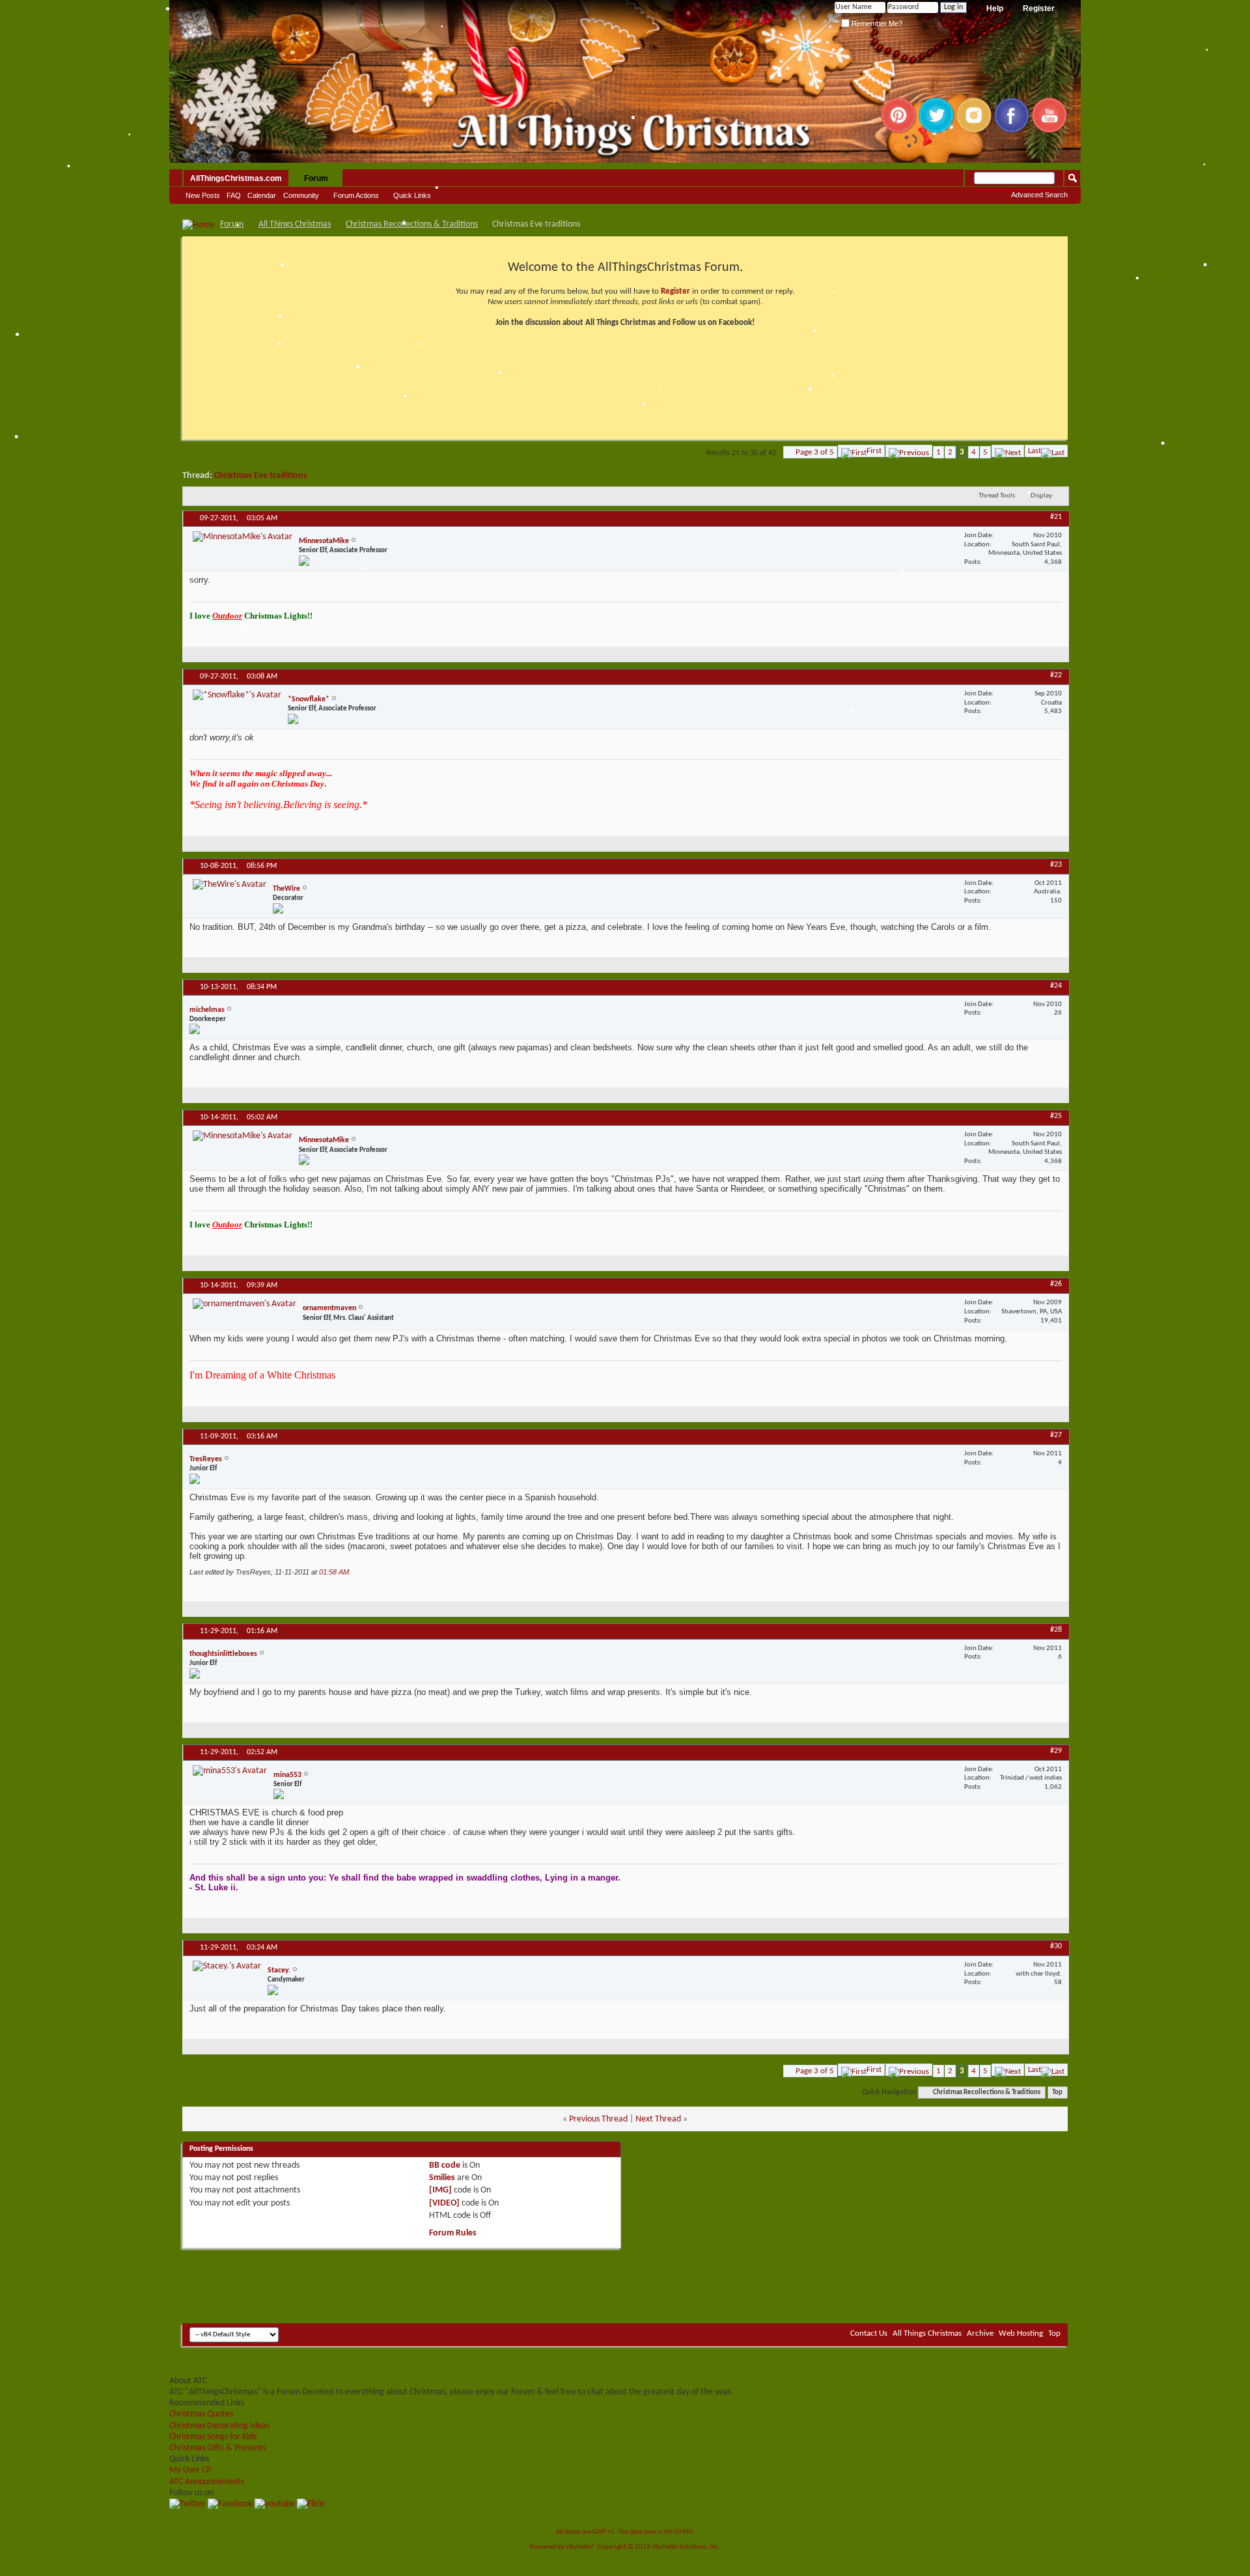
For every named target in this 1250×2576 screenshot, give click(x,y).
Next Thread (658, 2119)
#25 (1056, 1116)
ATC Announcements (207, 2482)
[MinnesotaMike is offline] (243, 537)
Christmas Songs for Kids (213, 2437)
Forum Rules (453, 2233)
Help (995, 8)
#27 (1056, 1435)
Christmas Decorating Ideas (219, 2426)
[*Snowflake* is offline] (237, 695)
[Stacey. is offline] (227, 1966)
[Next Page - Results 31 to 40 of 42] (1008, 451)
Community (301, 195)
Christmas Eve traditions (261, 476)
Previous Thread (598, 2119)
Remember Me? (876, 23)
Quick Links (412, 195)
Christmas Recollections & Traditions (412, 224)
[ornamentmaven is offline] (244, 1304)
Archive (980, 2333)
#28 (1056, 1630)
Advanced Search (1039, 195)
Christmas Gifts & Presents (217, 2448)
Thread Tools (997, 496)
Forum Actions (356, 195)
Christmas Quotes (201, 2414)
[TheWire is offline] (229, 885)
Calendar (262, 195)
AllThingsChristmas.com (236, 178)
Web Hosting (1021, 2333)
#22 (1056, 675)
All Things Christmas (295, 224)
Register (1039, 8)
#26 (1056, 1284)
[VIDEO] (444, 2203)
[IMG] (440, 2190)
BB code (445, 2165)
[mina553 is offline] (230, 1771)
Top (1057, 2093)
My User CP (190, 2470)
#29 (1056, 1751)
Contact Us (869, 2333)
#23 (1056, 865)
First (874, 451)
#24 (1056, 986)
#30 (1056, 1946)
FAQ (234, 195)
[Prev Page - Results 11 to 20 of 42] (909, 451)
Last (1035, 451)
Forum (316, 178)
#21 (1056, 517)
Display (1041, 496)
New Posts (203, 195)
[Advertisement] (625, 2284)
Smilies (442, 2178)
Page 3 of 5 (815, 452)
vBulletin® (581, 2547)
